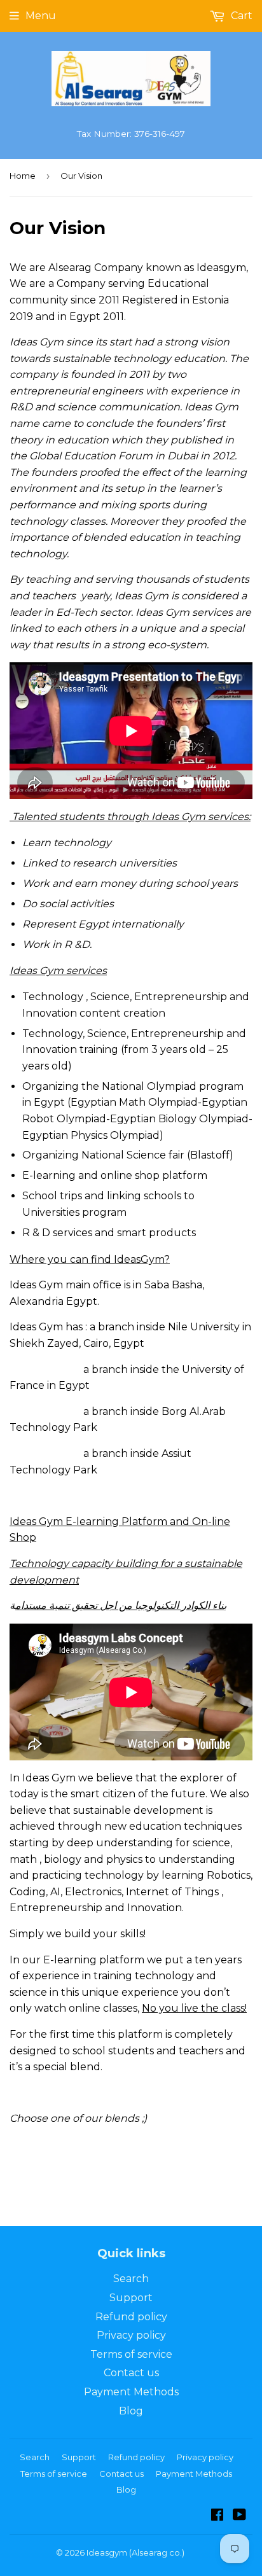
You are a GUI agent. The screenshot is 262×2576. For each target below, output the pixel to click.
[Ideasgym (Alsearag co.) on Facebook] (217, 2516)
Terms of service (131, 2354)
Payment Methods (131, 2392)
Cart (240, 16)
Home (23, 176)
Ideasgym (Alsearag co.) (135, 2552)
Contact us (131, 2373)
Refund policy (131, 2317)
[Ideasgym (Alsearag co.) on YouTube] (239, 2516)
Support (131, 2298)
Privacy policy (131, 2335)
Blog (131, 2411)
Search (131, 2279)
